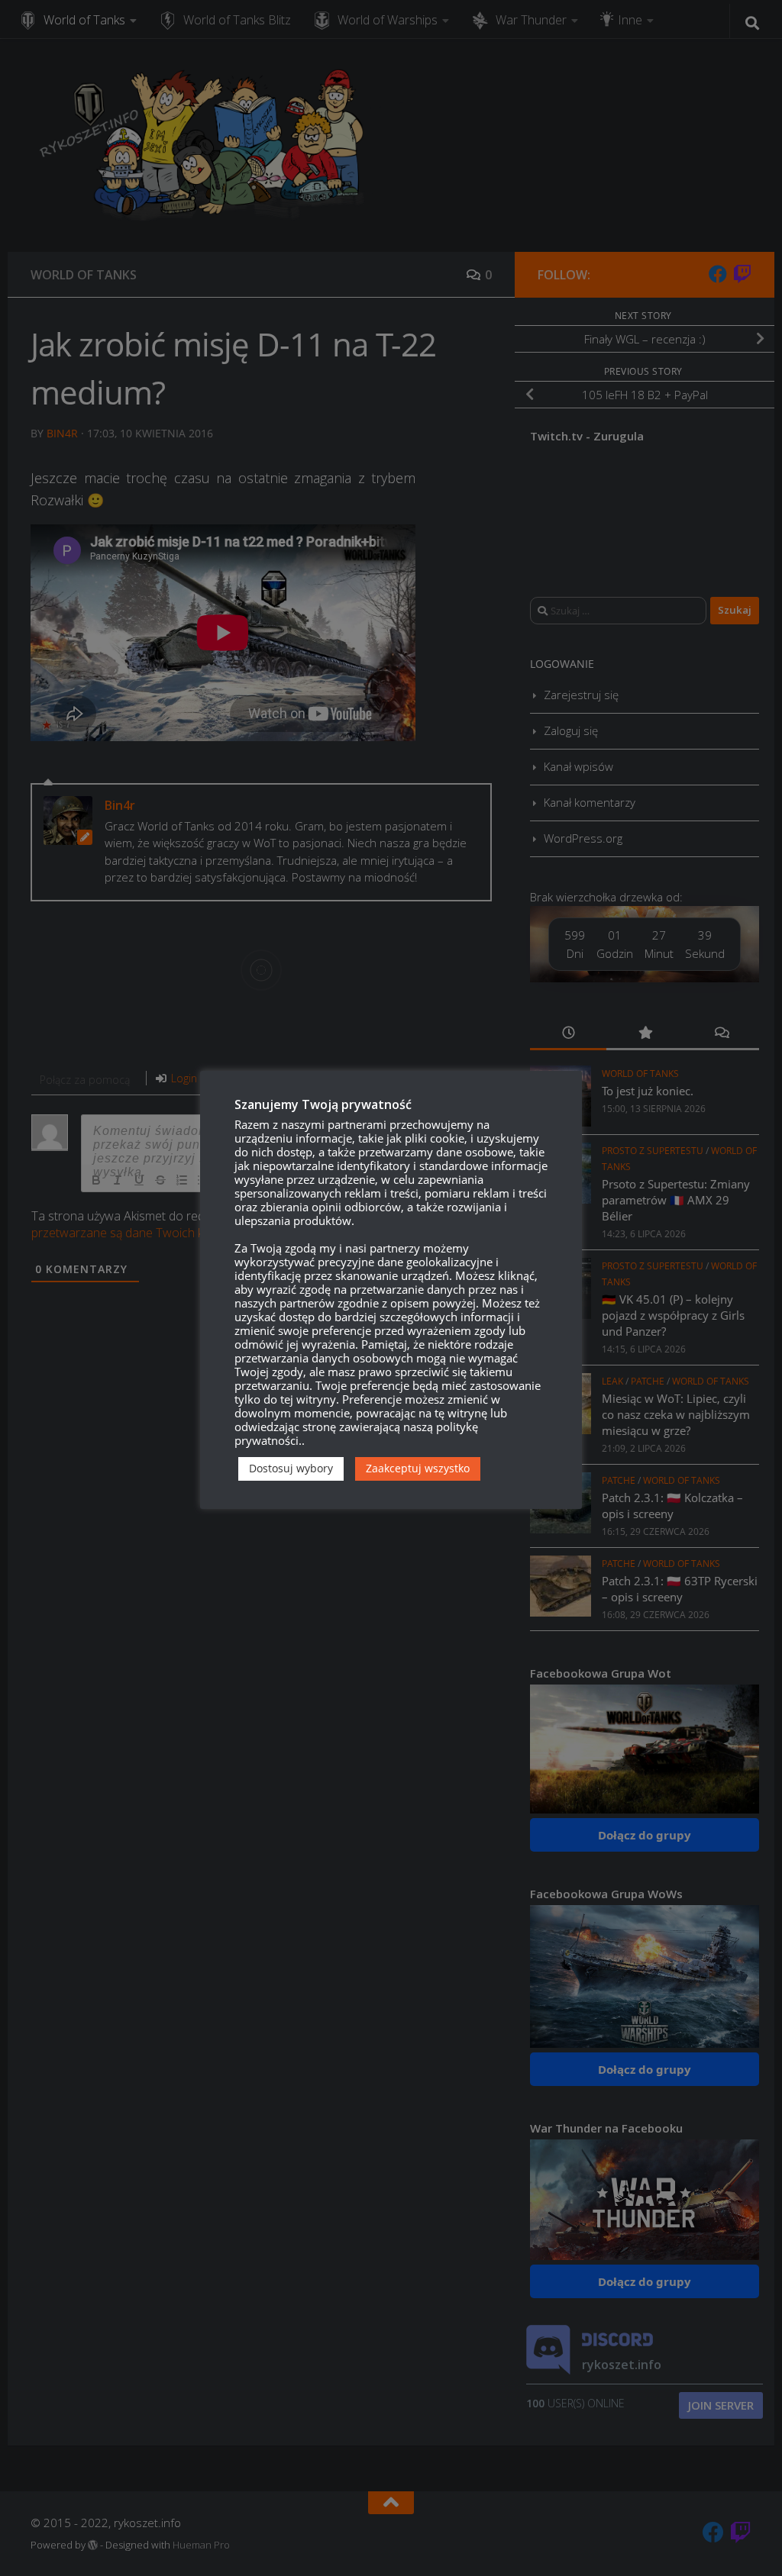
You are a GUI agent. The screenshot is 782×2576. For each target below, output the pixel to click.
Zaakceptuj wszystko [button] (418, 1468)
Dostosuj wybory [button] (291, 1468)
